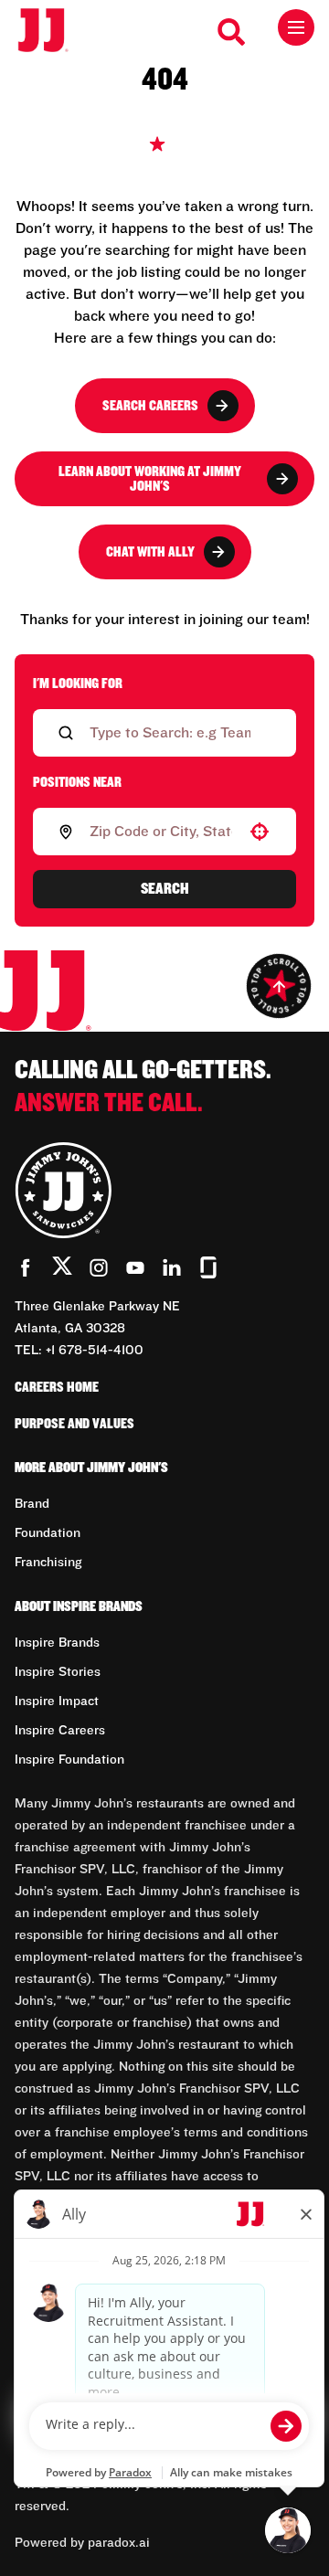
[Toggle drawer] (296, 27)
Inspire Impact (57, 1701)
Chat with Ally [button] (150, 552)
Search (165, 889)
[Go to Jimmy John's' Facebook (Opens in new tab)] (26, 1267)
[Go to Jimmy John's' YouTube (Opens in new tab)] (135, 1267)
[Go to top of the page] (279, 986)
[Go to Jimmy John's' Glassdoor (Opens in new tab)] (208, 1267)
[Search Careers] (232, 32)
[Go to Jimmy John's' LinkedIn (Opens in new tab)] (172, 1267)
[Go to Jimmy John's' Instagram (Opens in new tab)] (99, 1267)
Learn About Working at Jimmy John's (150, 479)
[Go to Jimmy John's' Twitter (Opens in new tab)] (62, 1269)
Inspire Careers (60, 1731)
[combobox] (161, 832)
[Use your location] (260, 832)
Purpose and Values (74, 1424)
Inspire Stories (58, 1672)
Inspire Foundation (69, 1760)
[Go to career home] (53, 32)
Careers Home (57, 1387)
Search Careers (150, 406)
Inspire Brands (57, 1643)
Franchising (48, 1563)
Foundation (48, 1533)
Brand (32, 1504)
